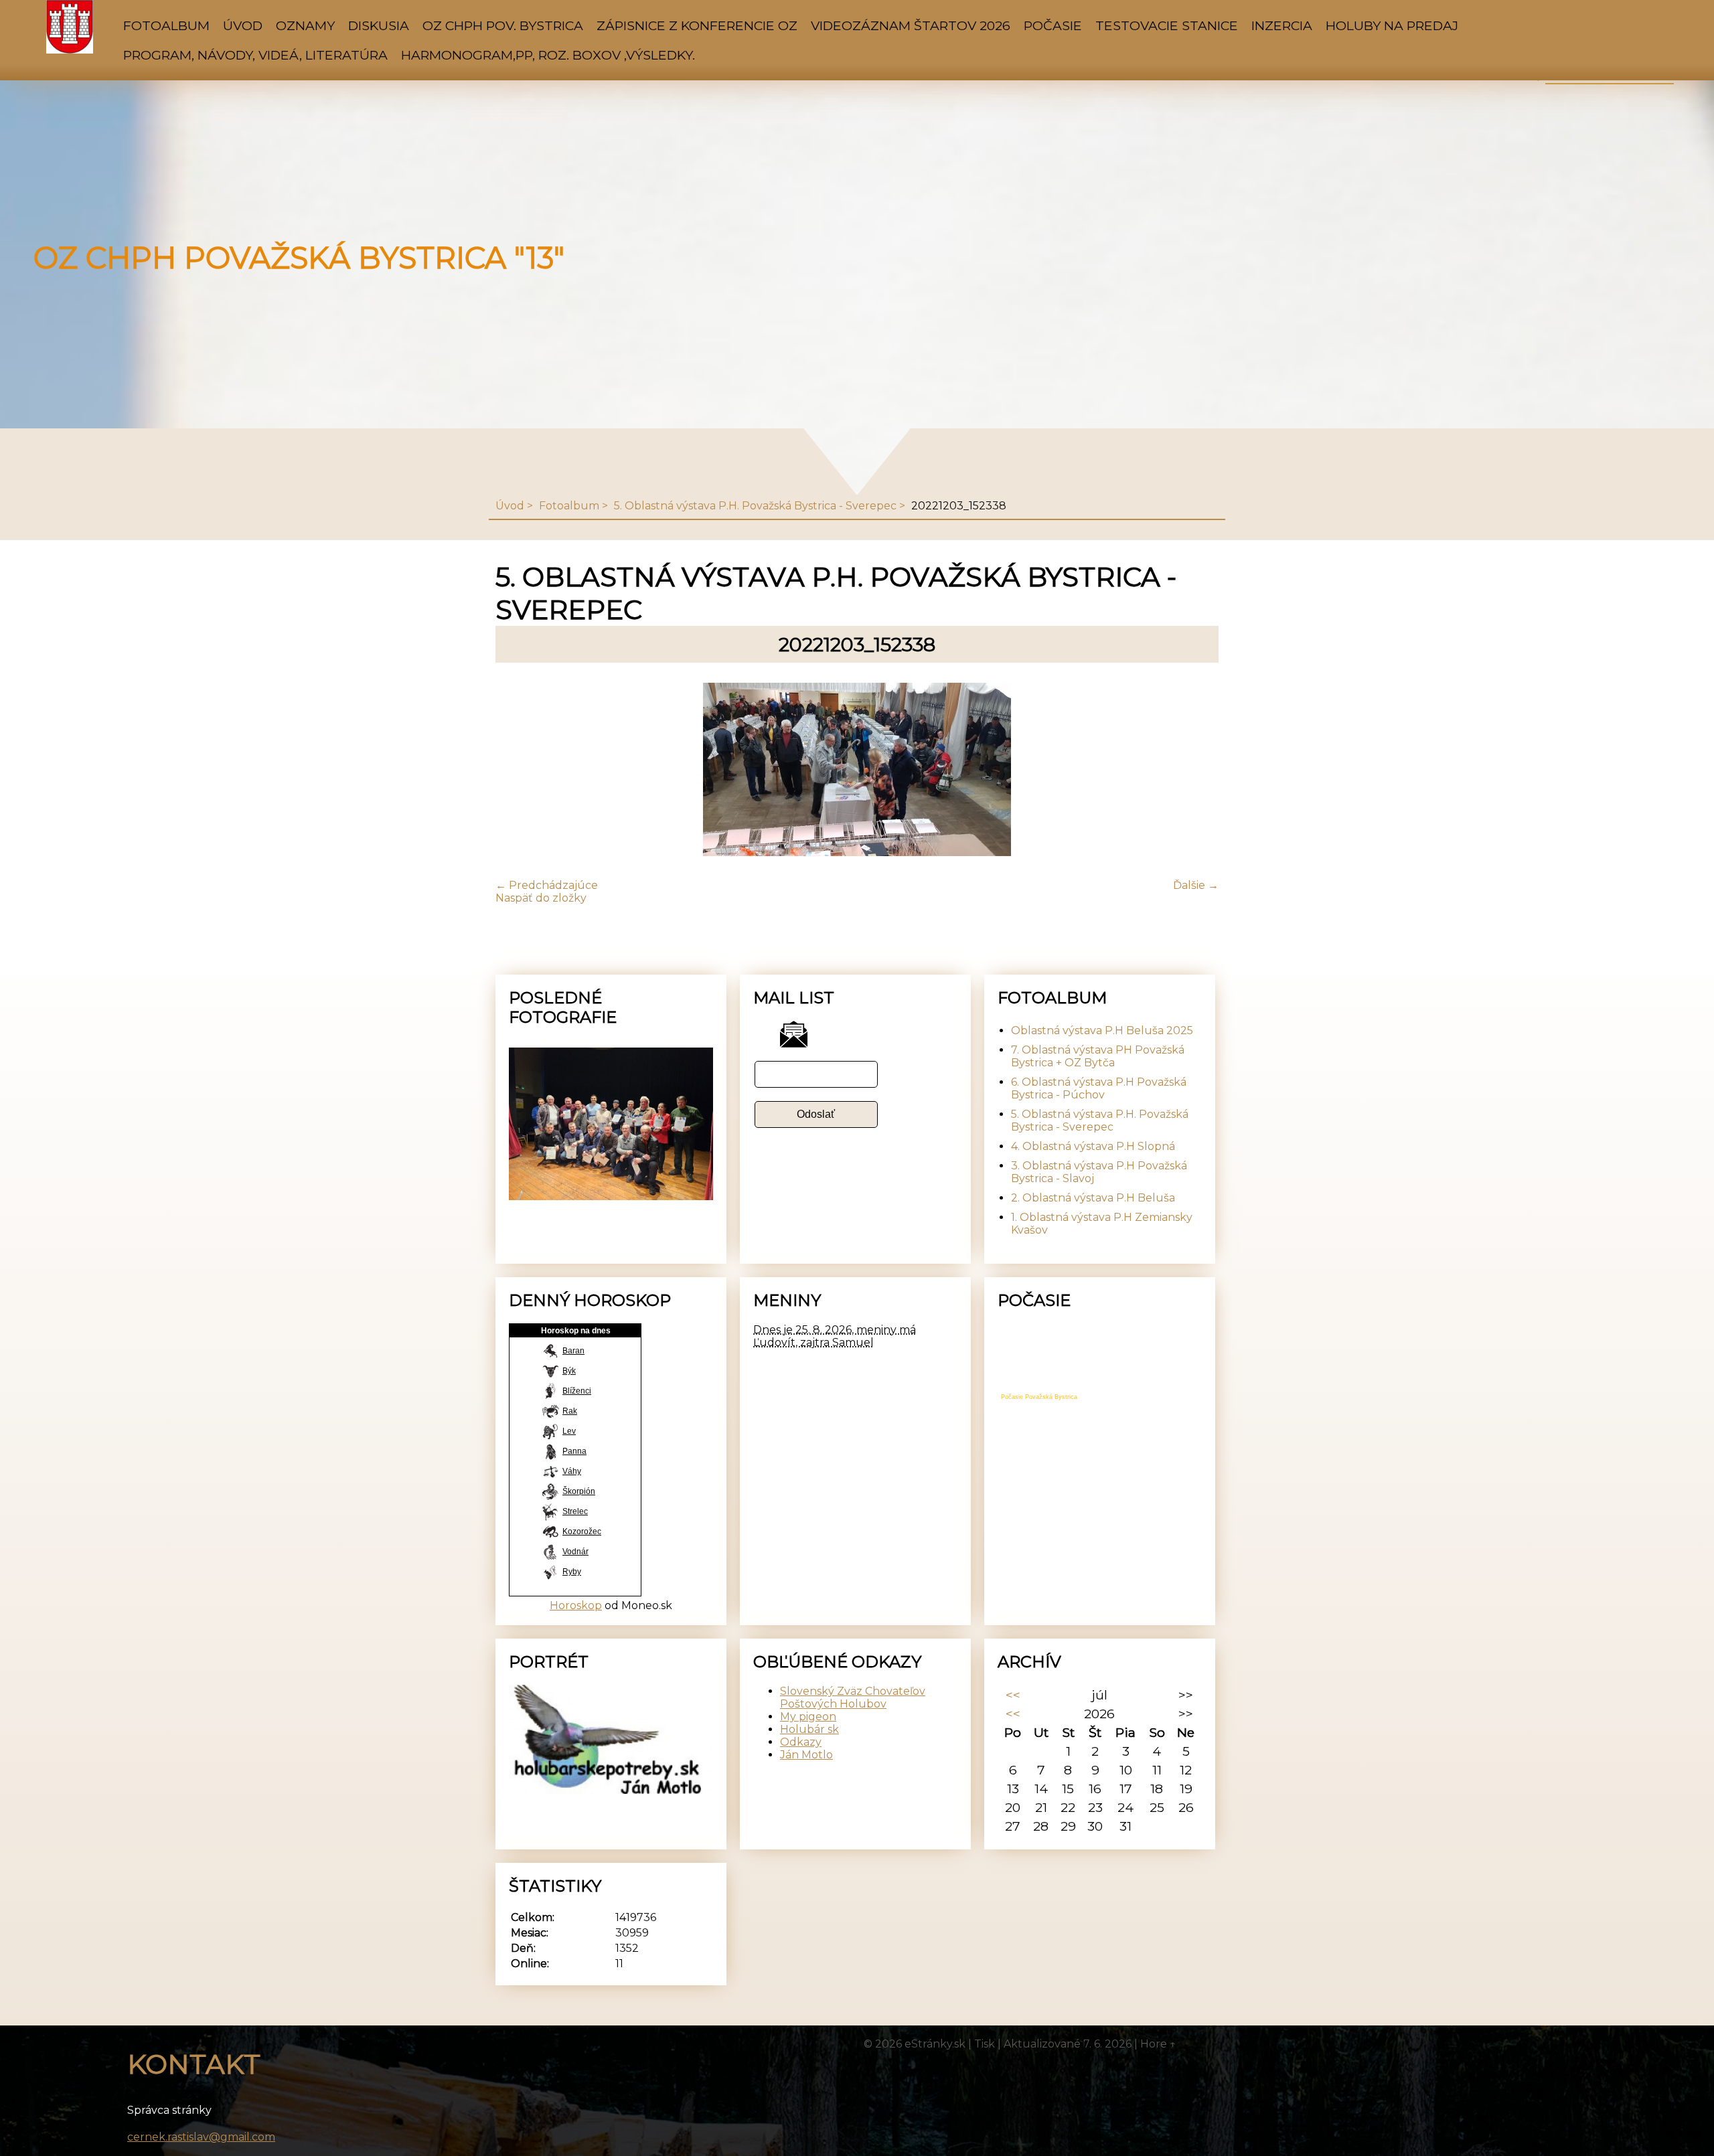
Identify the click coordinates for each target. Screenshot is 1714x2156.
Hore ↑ (1158, 2044)
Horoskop (576, 1605)
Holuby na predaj (1392, 25)
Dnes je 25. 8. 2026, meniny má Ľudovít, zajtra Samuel (835, 1336)
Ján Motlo (806, 1755)
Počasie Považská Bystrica (1039, 1397)
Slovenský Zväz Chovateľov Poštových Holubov (853, 1697)
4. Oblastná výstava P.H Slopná (1093, 1146)
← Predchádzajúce (547, 885)
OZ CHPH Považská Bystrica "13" (299, 258)
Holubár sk (809, 1729)
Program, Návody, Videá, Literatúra (255, 55)
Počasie (1053, 25)
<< (1013, 1695)
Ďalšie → (1196, 885)
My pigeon (808, 1717)
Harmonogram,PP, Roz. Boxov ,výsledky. (548, 55)
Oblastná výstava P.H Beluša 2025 (1102, 1030)
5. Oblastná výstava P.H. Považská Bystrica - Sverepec (755, 506)
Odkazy (801, 1742)
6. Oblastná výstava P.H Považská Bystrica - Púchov (1099, 1088)
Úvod (243, 25)
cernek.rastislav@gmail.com (201, 2137)
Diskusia (379, 25)
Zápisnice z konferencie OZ (697, 25)
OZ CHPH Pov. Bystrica (503, 25)
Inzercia (1282, 25)
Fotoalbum (166, 25)
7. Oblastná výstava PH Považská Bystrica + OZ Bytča (1098, 1056)
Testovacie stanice (1167, 25)
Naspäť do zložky (541, 898)
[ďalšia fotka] (1197, 771)
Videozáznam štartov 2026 (911, 25)
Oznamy (305, 25)
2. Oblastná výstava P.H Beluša (1093, 1198)
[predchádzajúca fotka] (517, 771)
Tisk (985, 2044)
